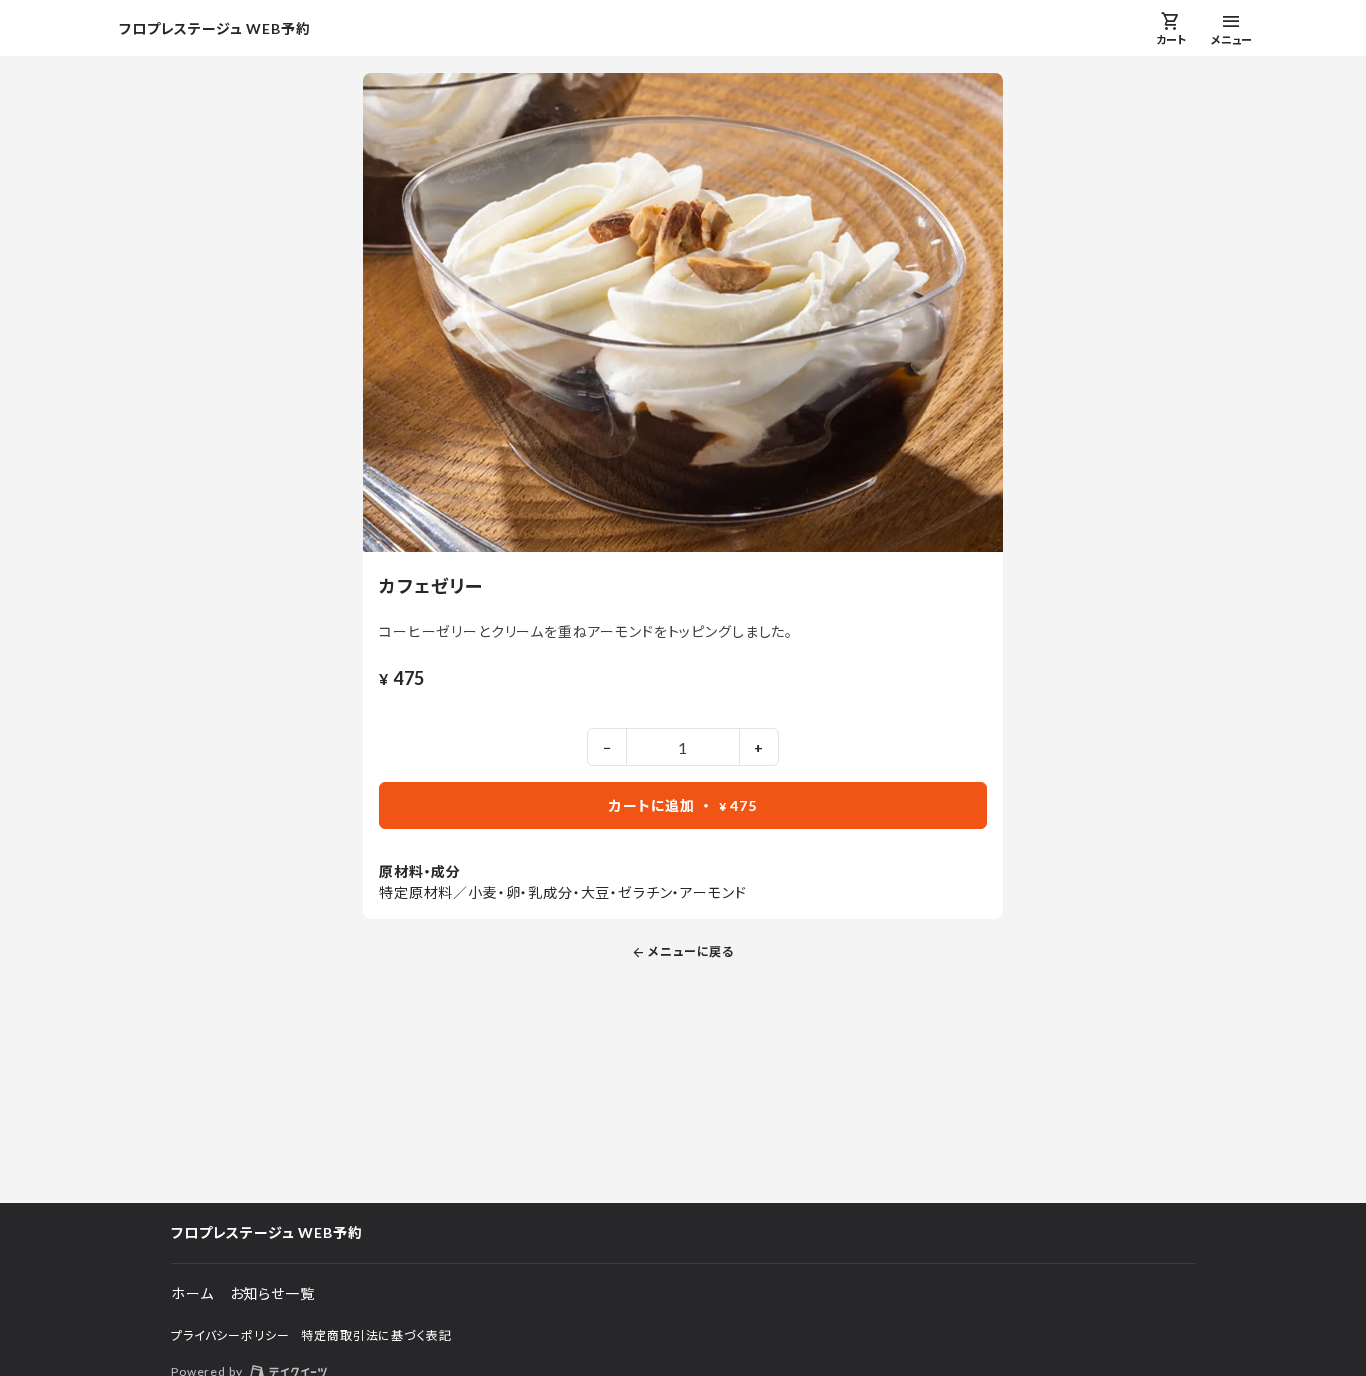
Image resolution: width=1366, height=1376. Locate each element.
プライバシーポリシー (230, 1335)
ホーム (192, 1293)
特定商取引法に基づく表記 (376, 1335)
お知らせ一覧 (272, 1293)
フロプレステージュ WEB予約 (215, 28)
